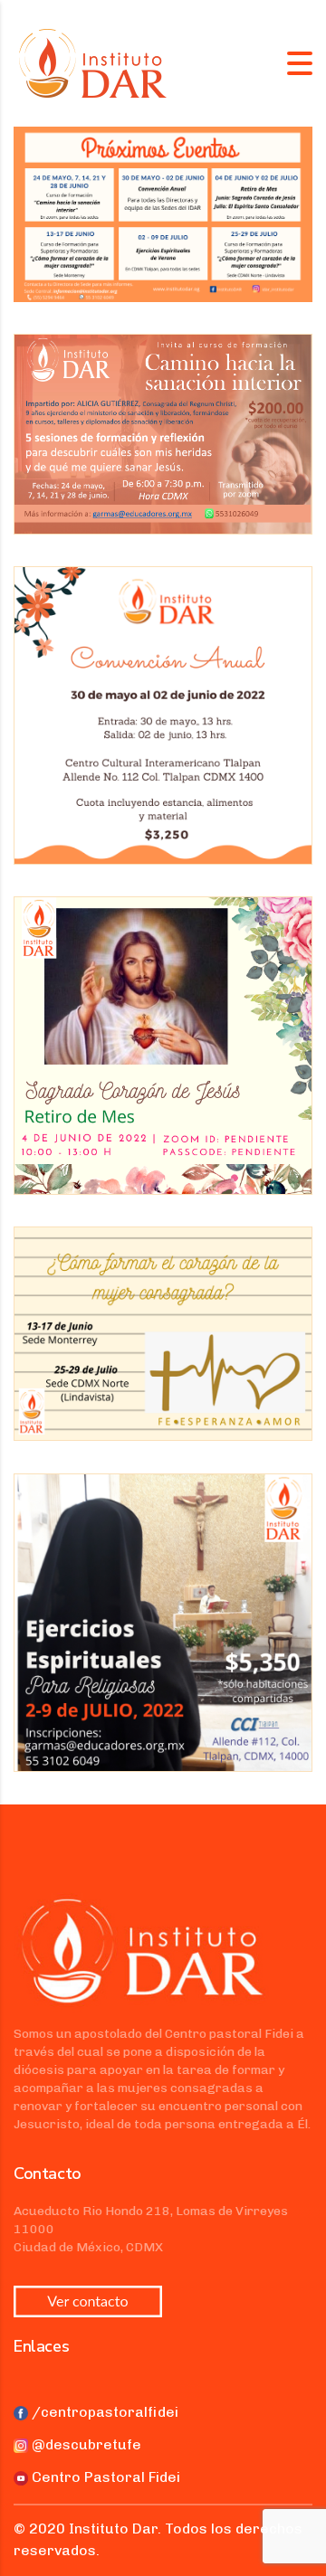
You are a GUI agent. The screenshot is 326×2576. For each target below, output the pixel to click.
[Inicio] (93, 62)
